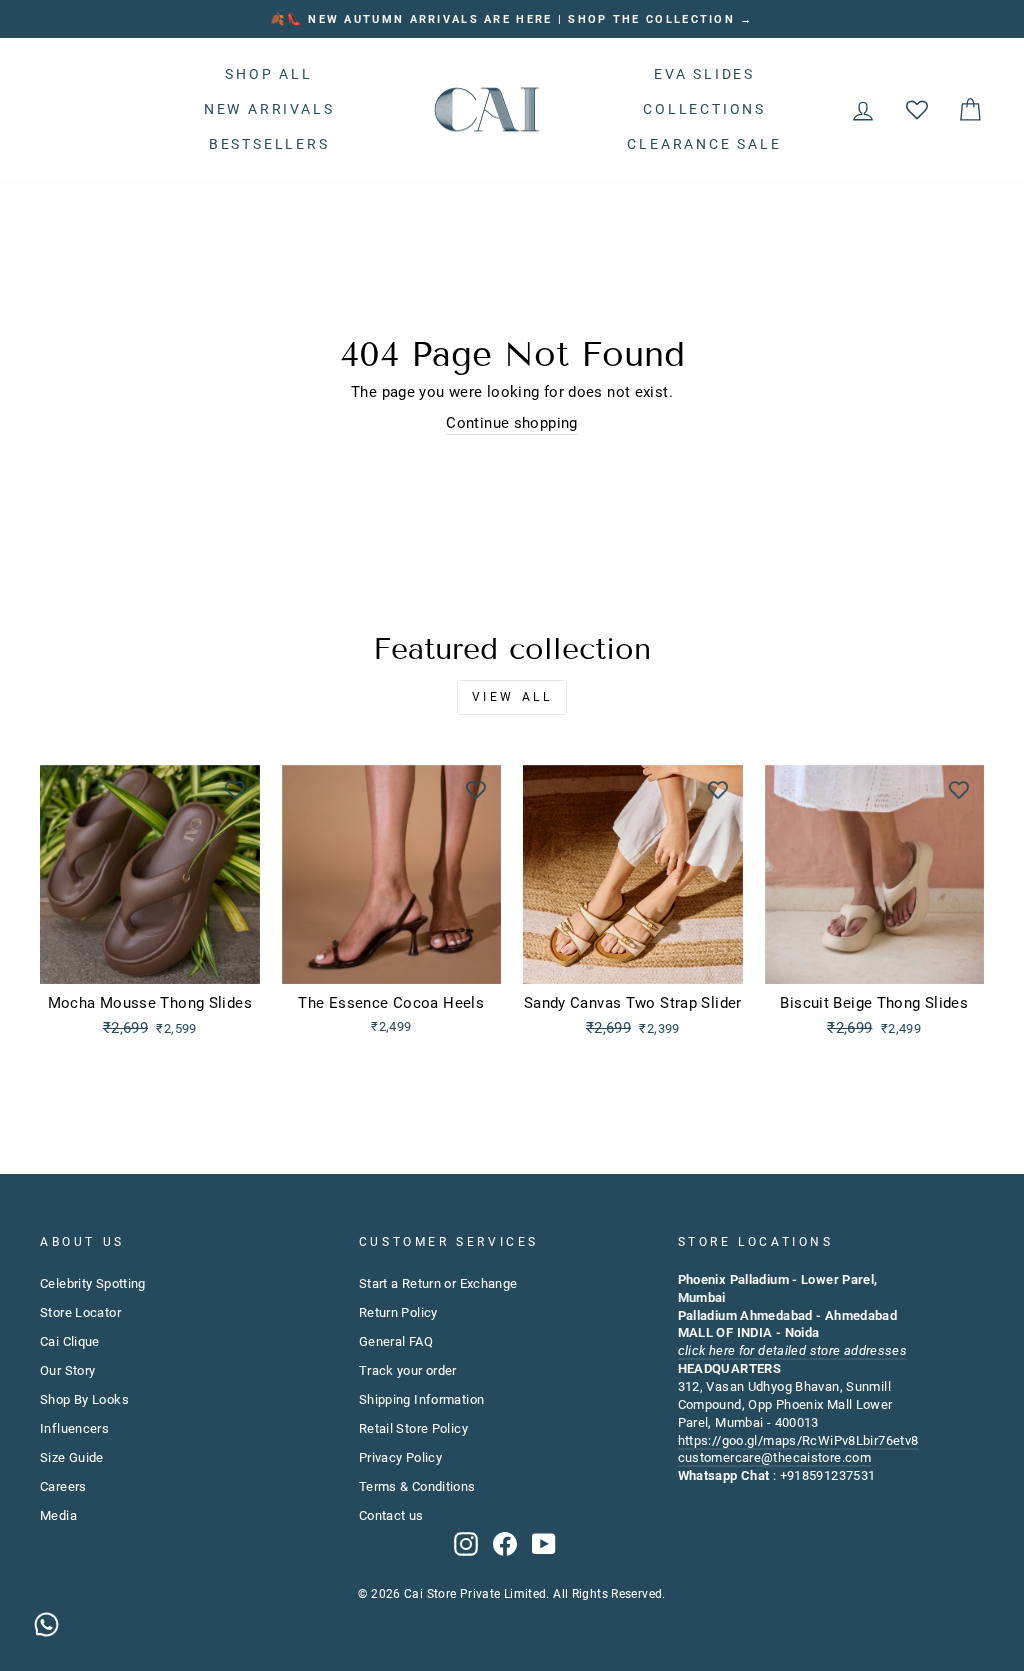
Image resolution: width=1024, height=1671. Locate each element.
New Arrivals (269, 109)
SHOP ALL (268, 74)
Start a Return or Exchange (438, 1283)
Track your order (408, 1370)
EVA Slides (704, 74)
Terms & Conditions (417, 1486)
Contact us (391, 1515)
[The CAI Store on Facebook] (505, 1544)
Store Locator (80, 1312)
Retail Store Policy (413, 1428)
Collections (704, 109)
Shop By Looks (84, 1399)
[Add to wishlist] (235, 790)
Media (58, 1515)
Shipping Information (422, 1399)
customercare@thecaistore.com (775, 1457)
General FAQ (396, 1341)
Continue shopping (511, 423)
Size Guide (72, 1457)
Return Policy (398, 1312)
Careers (63, 1486)
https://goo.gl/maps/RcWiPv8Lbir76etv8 (798, 1440)
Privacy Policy (400, 1457)
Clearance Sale (704, 144)
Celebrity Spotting (93, 1283)
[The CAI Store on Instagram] (466, 1544)
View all (512, 697)
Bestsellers (269, 144)
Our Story (67, 1370)
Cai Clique (70, 1341)
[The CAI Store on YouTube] (544, 1544)
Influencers (74, 1428)
